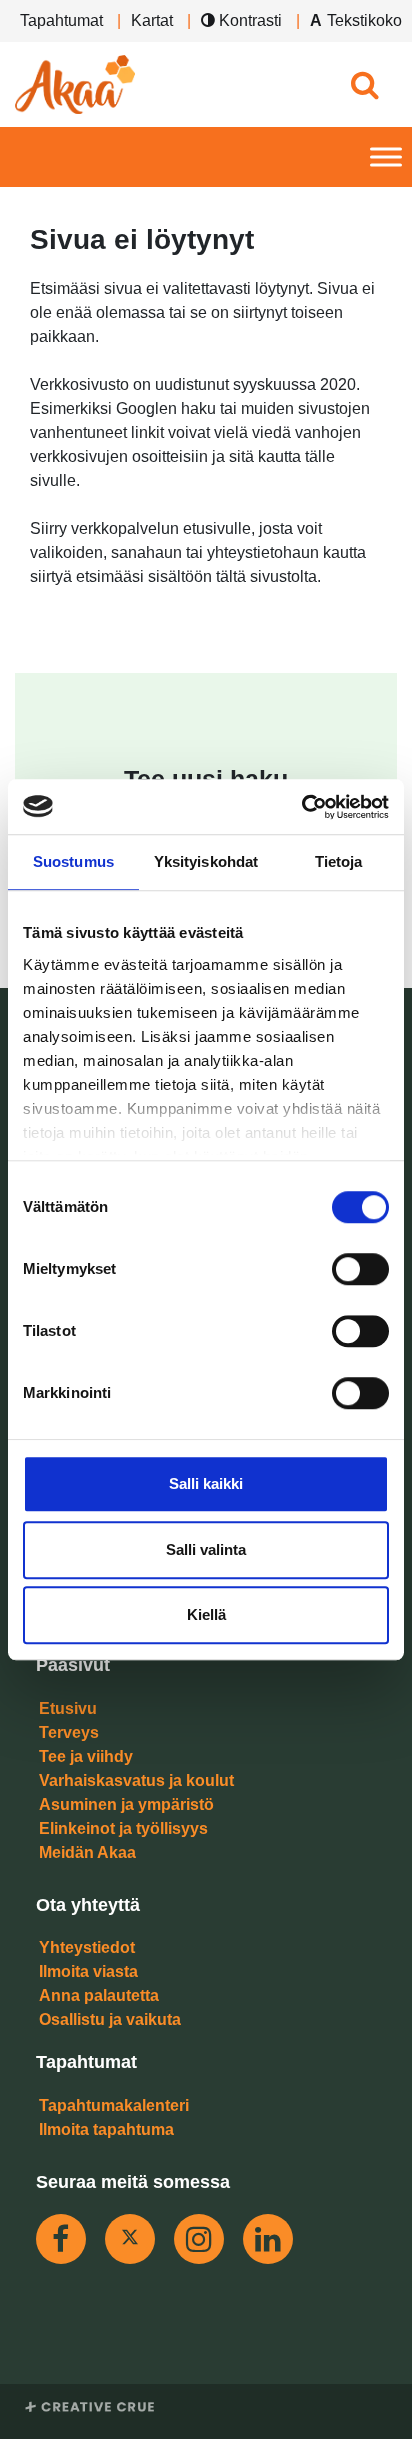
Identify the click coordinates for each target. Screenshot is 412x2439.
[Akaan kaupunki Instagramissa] (199, 2239)
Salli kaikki (206, 1483)
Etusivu (68, 1708)
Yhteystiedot (87, 1947)
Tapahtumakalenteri (114, 2105)
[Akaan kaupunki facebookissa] (61, 2239)
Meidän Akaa (87, 1852)
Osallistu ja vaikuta (110, 2019)
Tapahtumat (61, 20)
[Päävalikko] (386, 157)
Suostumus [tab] (73, 861)
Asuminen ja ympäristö (126, 1804)
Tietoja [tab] (339, 861)
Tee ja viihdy (86, 1756)
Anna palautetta (99, 1995)
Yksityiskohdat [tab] (206, 861)
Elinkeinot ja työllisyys (123, 1828)
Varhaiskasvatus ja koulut (136, 1780)
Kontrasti (248, 20)
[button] (364, 84)
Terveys (69, 1732)
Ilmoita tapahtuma (106, 2129)
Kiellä (206, 1614)
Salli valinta (206, 1549)
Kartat (152, 20)
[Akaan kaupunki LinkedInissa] (268, 2239)
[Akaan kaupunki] (75, 84)
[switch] (360, 1269)
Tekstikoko (364, 20)
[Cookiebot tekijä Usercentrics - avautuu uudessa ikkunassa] (301, 807)
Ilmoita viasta (88, 1971)
